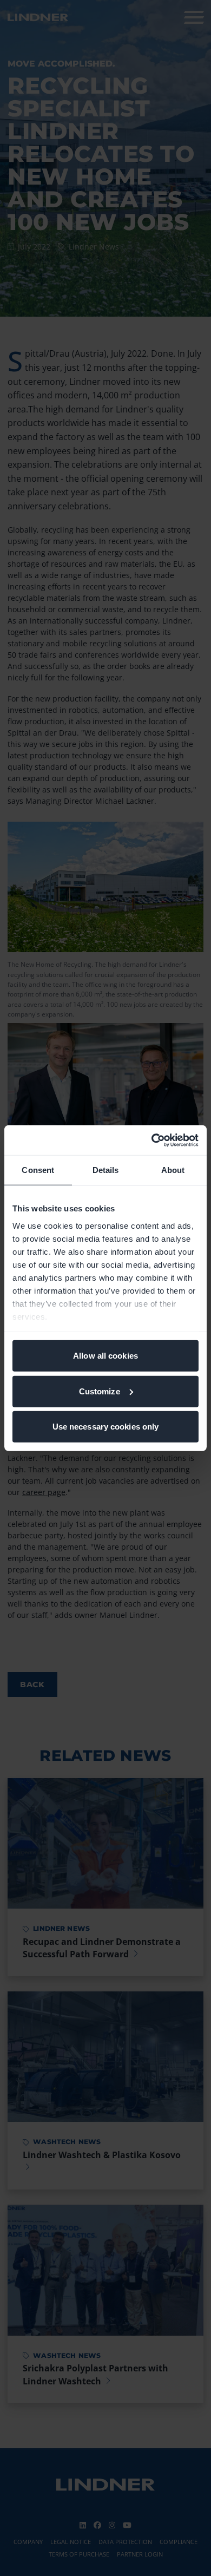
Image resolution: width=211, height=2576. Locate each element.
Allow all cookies (105, 1356)
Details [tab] (106, 1170)
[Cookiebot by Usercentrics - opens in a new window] (152, 1140)
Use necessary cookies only (106, 1427)
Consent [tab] (38, 1170)
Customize (100, 1391)
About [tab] (173, 1170)
